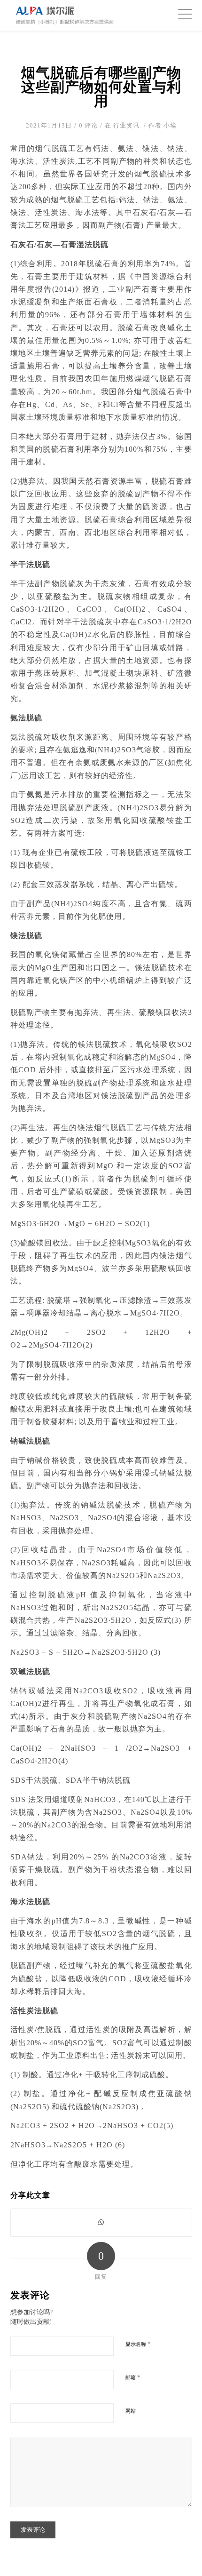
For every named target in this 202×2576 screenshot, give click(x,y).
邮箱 (133, 2377)
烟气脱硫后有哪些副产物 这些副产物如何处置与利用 (101, 87)
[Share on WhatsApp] (101, 2222)
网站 (131, 2411)
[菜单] (180, 14)
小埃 (170, 125)
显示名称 (138, 2344)
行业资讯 (126, 125)
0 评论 (88, 125)
